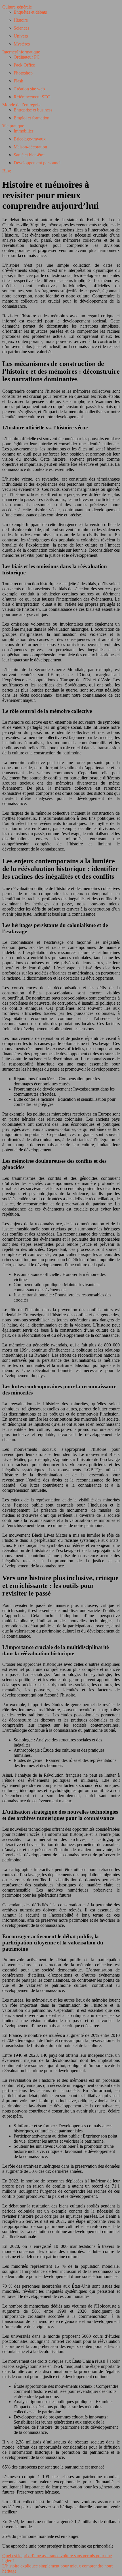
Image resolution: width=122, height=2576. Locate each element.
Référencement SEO (32, 97)
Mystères (22, 44)
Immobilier (23, 131)
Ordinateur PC (27, 57)
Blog (7, 171)
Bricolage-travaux (30, 139)
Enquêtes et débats (30, 12)
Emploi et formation (31, 118)
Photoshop (23, 73)
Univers (21, 36)
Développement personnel (37, 163)
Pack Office (24, 65)
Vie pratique (13, 126)
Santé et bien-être (29, 155)
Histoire (21, 20)
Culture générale (17, 7)
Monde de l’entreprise (22, 105)
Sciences (21, 28)
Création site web (29, 89)
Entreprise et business (33, 110)
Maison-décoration (30, 147)
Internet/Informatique (21, 52)
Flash (18, 81)
